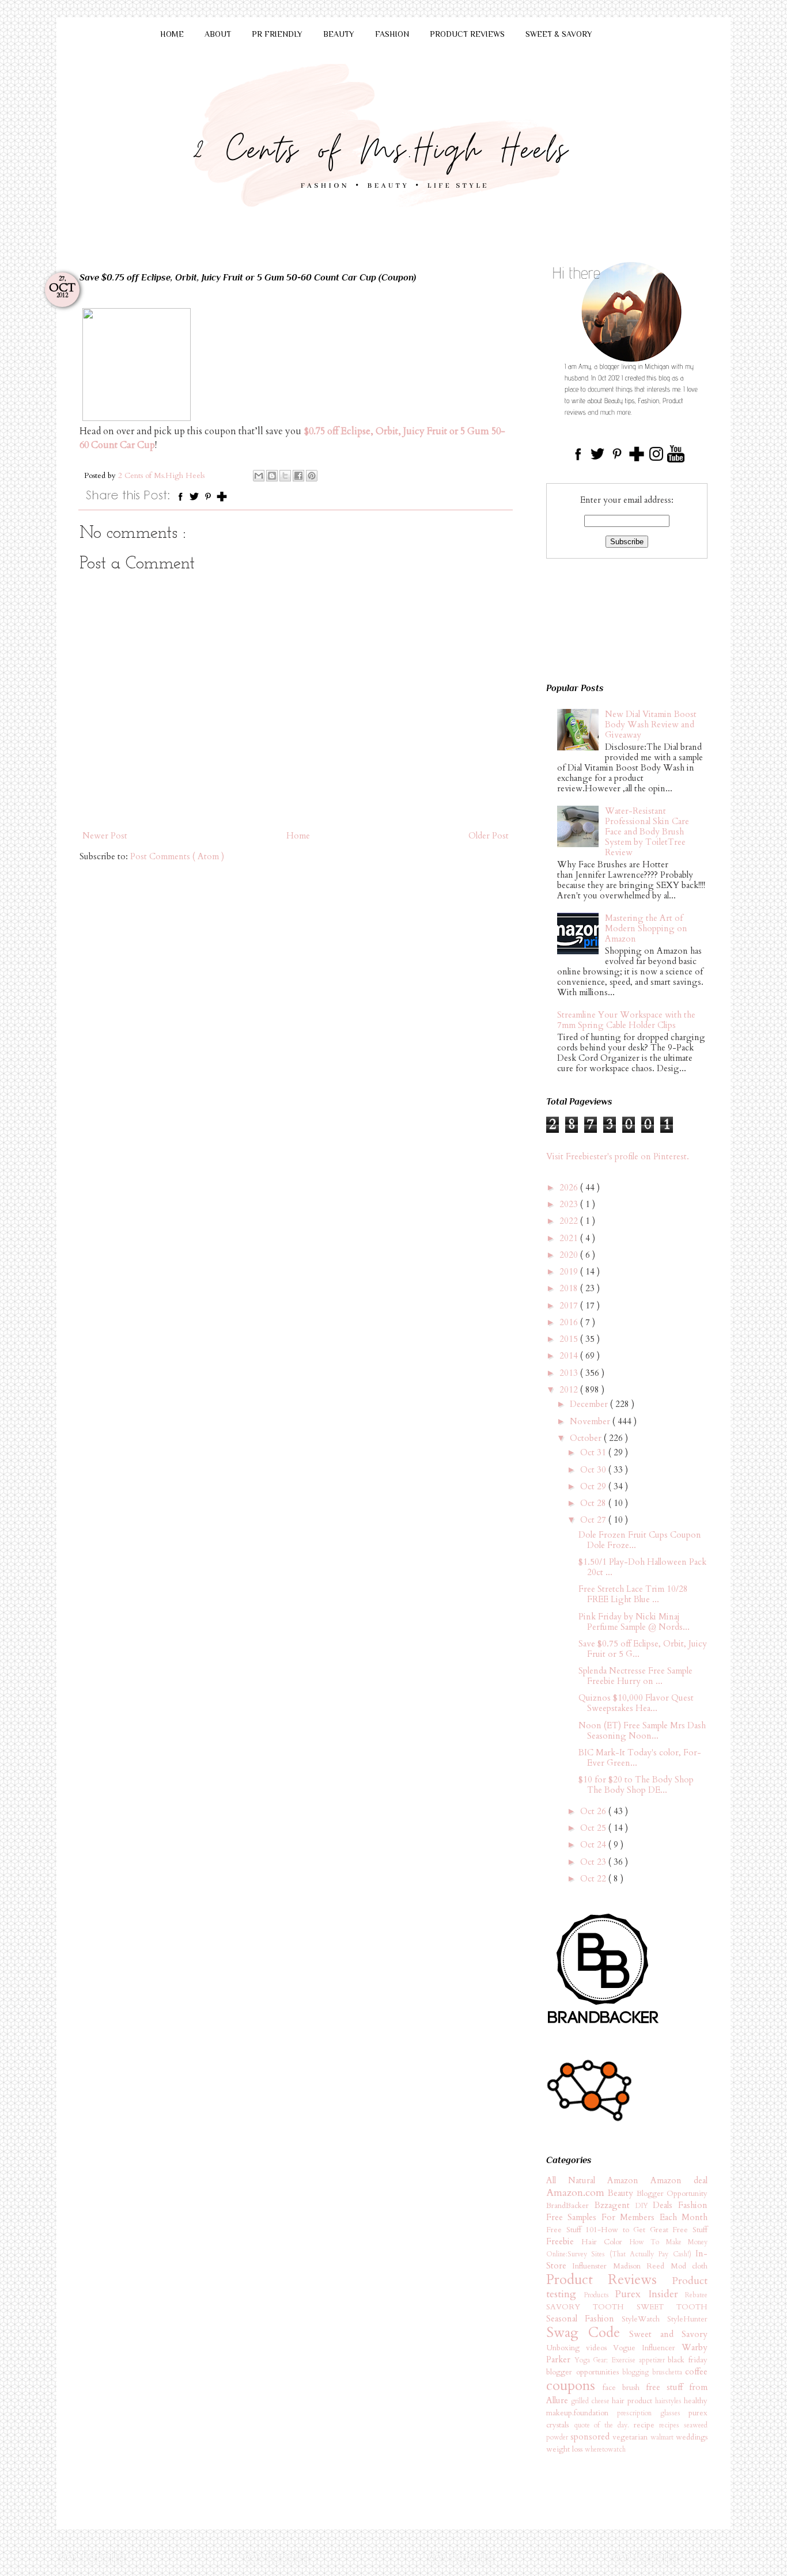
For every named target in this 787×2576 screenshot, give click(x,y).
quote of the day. (604, 2425)
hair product (633, 2401)
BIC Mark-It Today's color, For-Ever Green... (640, 1758)
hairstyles (669, 2401)
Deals (665, 2205)
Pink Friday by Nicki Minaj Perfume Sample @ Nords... (634, 1622)
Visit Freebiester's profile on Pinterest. (618, 1156)
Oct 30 (594, 1470)
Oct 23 (594, 1862)
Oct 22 (594, 1879)
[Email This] (259, 476)
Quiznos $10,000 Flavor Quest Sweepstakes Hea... (636, 1703)
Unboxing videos (580, 2348)
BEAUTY (339, 34)
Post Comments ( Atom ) (177, 856)
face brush (624, 2388)
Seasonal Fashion (584, 2319)
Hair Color (606, 2242)
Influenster (592, 2266)
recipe (647, 2425)
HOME (172, 34)
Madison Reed (642, 2266)
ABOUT (218, 34)
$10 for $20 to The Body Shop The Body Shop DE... (636, 1785)
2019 (570, 1272)
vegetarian (631, 2437)
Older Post (489, 836)
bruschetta (669, 2372)
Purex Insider (650, 2294)
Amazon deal (679, 2180)
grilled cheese (591, 2401)
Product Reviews (609, 2280)
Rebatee (696, 2295)
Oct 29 (594, 1486)
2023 (570, 1204)
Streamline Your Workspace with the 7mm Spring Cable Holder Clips (626, 1020)
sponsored (591, 2437)
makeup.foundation (582, 2413)
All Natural (577, 2180)
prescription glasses (653, 2413)
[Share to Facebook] (298, 476)
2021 (570, 1238)
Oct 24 (594, 1845)
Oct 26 (594, 1811)
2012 (570, 1390)
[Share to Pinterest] (312, 476)
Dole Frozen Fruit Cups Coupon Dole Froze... (640, 1540)
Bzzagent (615, 2205)
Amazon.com (577, 2193)
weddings (692, 2437)
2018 (570, 1288)
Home (298, 836)
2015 (570, 1339)
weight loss (565, 2449)
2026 (570, 1188)
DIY (644, 2206)
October (587, 1438)
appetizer (654, 2360)
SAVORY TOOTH (591, 2307)
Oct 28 (594, 1503)
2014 (570, 1356)
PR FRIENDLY (277, 34)
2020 (570, 1255)
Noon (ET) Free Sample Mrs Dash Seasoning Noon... (642, 1731)
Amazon (629, 2180)
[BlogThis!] (272, 476)
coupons (574, 2386)
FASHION (392, 34)
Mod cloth (689, 2266)
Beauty (622, 2193)
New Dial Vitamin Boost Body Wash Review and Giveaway (651, 724)
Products (599, 2295)
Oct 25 (594, 1828)
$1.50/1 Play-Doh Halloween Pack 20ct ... (642, 1567)
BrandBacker (570, 2206)
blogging (637, 2372)
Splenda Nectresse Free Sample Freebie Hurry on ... (635, 1676)
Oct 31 (594, 1452)
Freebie (564, 2241)
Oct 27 (594, 1520)
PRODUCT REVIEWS (467, 34)
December (590, 1404)
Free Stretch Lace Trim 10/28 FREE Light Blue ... (633, 1594)
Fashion (693, 2205)
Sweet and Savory (668, 2334)
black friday (688, 2360)
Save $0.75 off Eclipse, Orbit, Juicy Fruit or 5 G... (643, 1649)
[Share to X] (285, 476)
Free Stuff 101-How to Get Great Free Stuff (627, 2230)
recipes (671, 2425)
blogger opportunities (584, 2372)
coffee (696, 2372)
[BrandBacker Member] (604, 2024)
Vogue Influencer (647, 2348)
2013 (570, 1373)
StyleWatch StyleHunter (665, 2319)
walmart (663, 2437)
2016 (570, 1322)
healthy (696, 2401)
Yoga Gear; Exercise (607, 2360)
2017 (570, 1306)
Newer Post (105, 836)
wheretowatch (605, 2449)
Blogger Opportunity (672, 2194)
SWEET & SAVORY (559, 34)
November (591, 1421)
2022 (570, 1221)
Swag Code (588, 2333)
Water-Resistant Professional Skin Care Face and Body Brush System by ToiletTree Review (647, 832)
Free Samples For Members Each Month (627, 2217)
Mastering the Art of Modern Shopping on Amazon (646, 928)
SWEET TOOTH (672, 2307)
